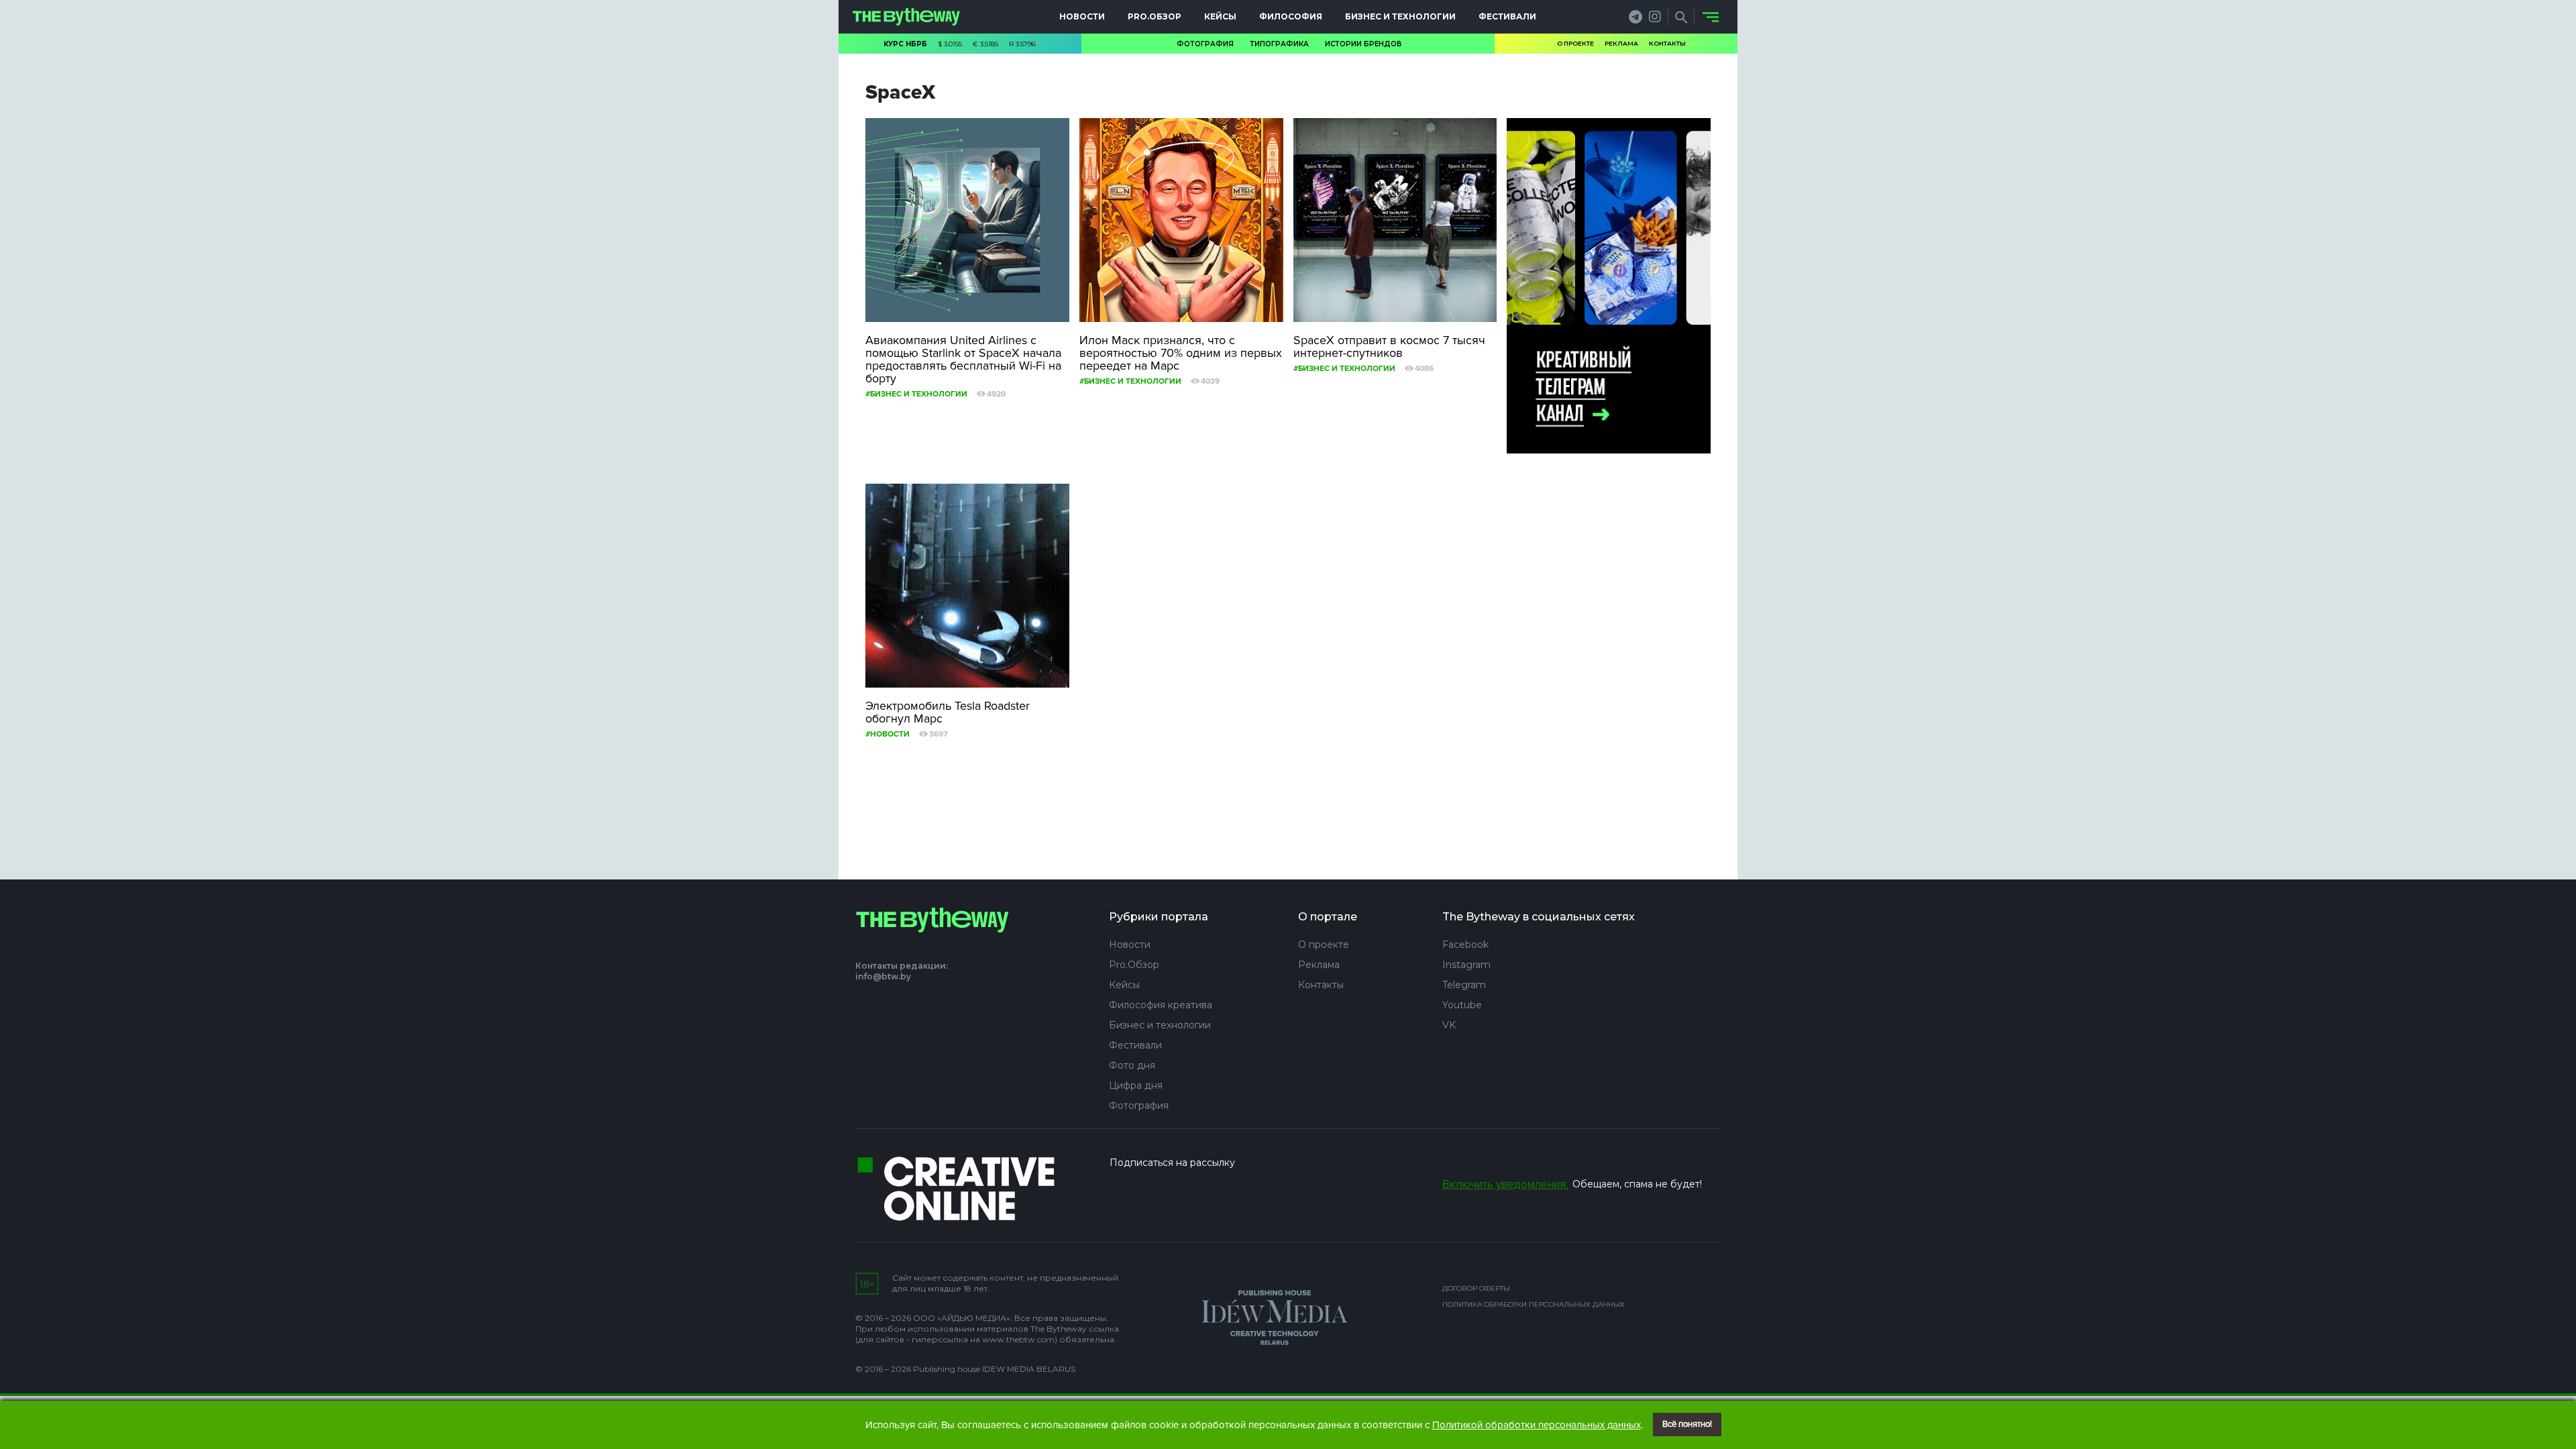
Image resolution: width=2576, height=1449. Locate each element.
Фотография (1205, 44)
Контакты (1667, 43)
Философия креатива (1161, 1005)
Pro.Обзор (1155, 16)
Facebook (1465, 945)
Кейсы (1220, 16)
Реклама (1621, 43)
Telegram (1464, 985)
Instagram (1466, 965)
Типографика (1279, 44)
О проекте (1575, 43)
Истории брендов (1363, 44)
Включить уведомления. (1505, 1184)
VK (1449, 1025)
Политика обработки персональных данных (1534, 1304)
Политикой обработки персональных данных (1537, 1425)
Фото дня (1132, 1065)
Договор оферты (1476, 1288)
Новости (1082, 16)
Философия (1291, 16)
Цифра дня (1136, 1085)
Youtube (1462, 1005)
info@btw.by (883, 976)
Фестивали (1507, 16)
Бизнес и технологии (1400, 16)
